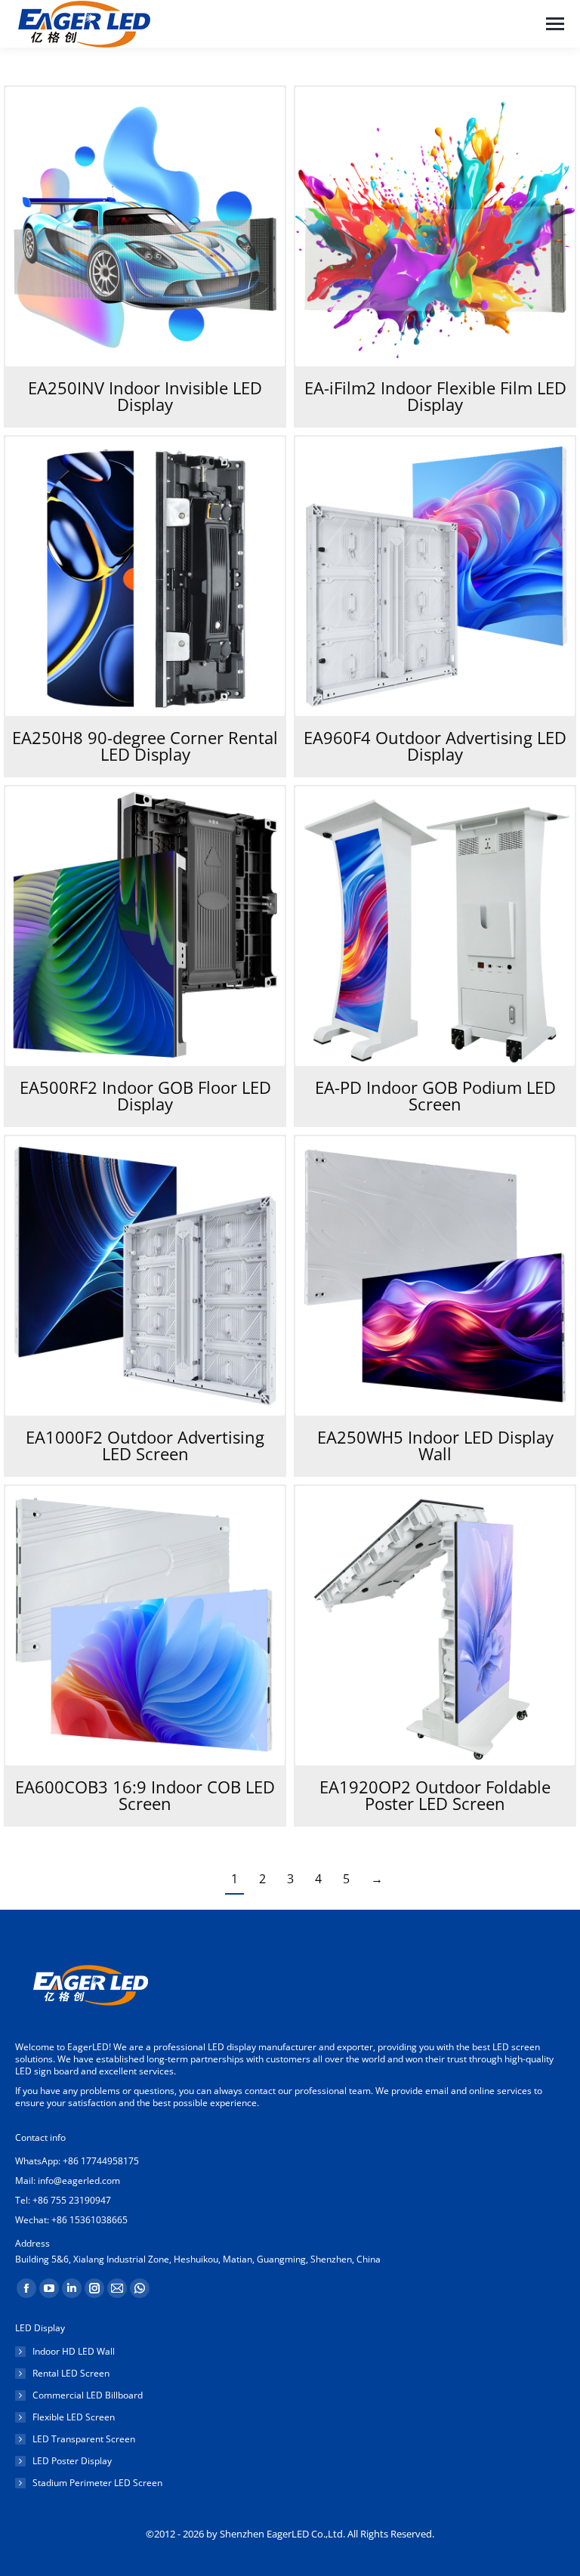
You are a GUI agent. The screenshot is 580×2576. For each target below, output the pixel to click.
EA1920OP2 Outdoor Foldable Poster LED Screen (435, 1795)
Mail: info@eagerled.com (68, 2181)
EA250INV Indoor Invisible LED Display (145, 396)
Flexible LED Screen (74, 2417)
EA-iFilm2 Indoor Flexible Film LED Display (435, 396)
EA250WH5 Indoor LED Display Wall (435, 1445)
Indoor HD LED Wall (74, 2352)
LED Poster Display (72, 2461)
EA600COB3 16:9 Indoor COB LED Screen (145, 1795)
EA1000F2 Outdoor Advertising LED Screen (145, 1445)
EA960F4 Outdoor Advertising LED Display (435, 746)
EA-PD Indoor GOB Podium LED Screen (435, 1095)
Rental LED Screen (71, 2374)
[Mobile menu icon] (555, 24)
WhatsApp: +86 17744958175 (77, 2161)
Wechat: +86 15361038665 (71, 2220)
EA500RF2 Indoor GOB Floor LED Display (145, 1095)
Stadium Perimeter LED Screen (97, 2483)
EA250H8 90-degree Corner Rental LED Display (145, 746)
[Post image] (145, 227)
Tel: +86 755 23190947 (63, 2200)
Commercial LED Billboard (88, 2395)
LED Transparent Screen (84, 2439)
